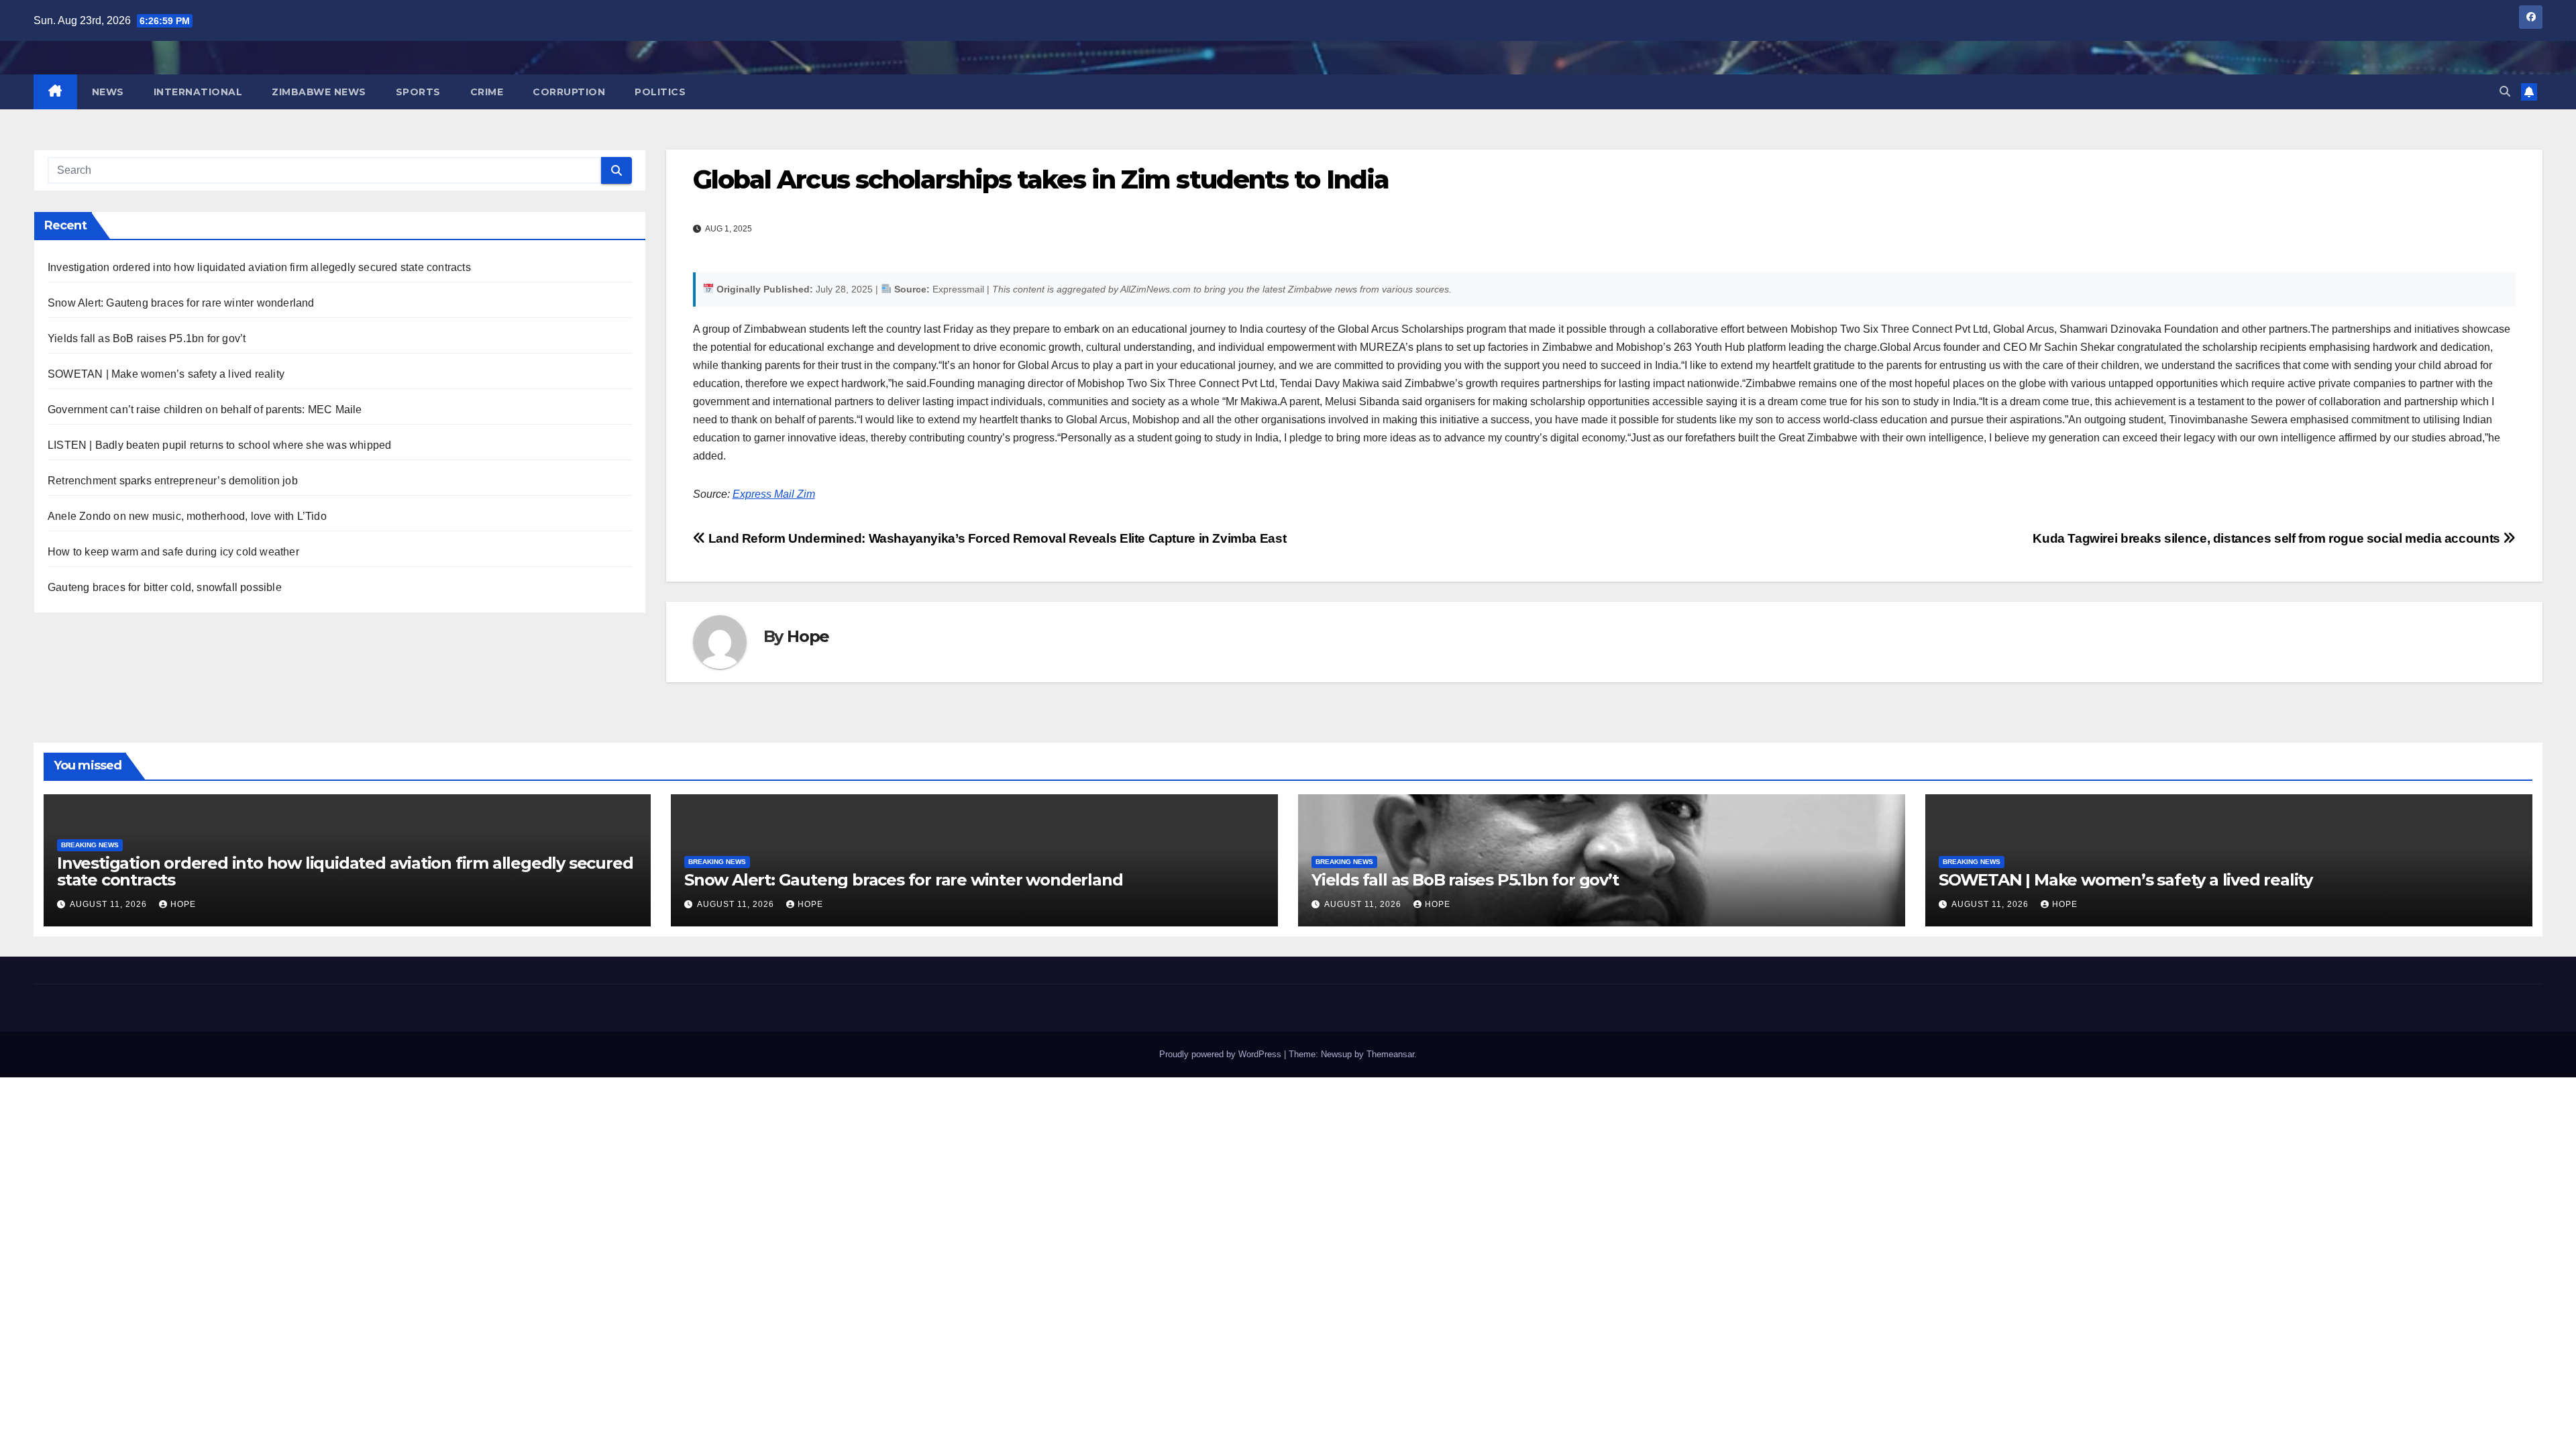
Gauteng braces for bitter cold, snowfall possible (165, 587)
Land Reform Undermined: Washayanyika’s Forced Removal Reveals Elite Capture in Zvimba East (996, 538)
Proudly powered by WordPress (1222, 1054)
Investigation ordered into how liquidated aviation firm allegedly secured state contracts (259, 267)
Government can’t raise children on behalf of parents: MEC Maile (205, 410)
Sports (418, 92)
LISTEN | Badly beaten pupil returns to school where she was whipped (219, 445)
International (198, 92)
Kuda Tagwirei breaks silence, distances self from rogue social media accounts (2268, 538)
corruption (569, 92)
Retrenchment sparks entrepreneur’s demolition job (173, 481)
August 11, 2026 (110, 904)
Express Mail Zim (774, 494)
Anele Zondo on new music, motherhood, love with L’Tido (187, 516)
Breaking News (90, 845)
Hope (808, 636)
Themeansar (1390, 1054)
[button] (2505, 92)
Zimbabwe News (319, 92)
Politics (660, 92)
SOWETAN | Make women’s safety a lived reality (166, 374)
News (108, 92)
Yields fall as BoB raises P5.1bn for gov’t (147, 338)
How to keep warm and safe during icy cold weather (173, 552)
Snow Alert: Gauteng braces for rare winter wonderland (181, 303)
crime (487, 92)
